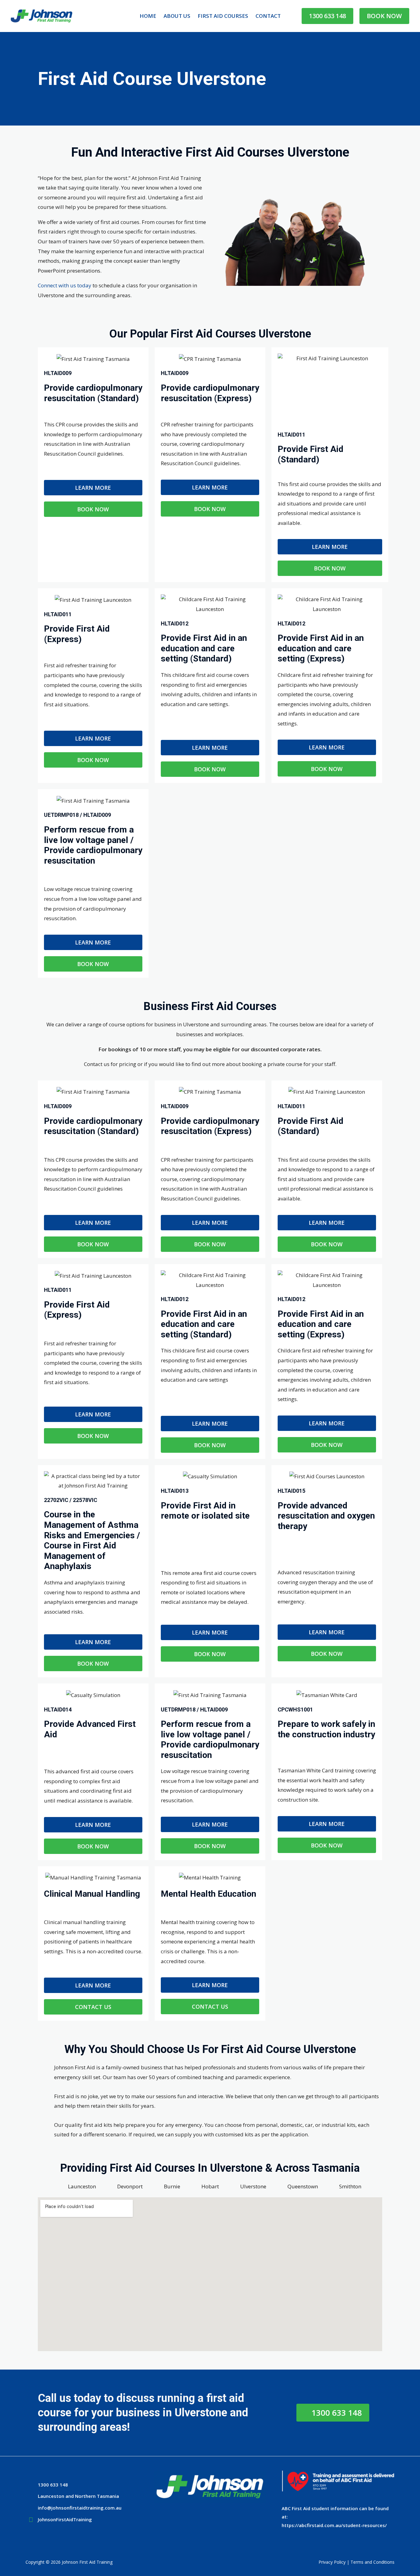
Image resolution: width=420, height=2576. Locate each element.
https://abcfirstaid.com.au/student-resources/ (334, 2525)
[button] (327, 16)
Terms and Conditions (372, 2562)
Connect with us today (65, 285)
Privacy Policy (332, 2562)
